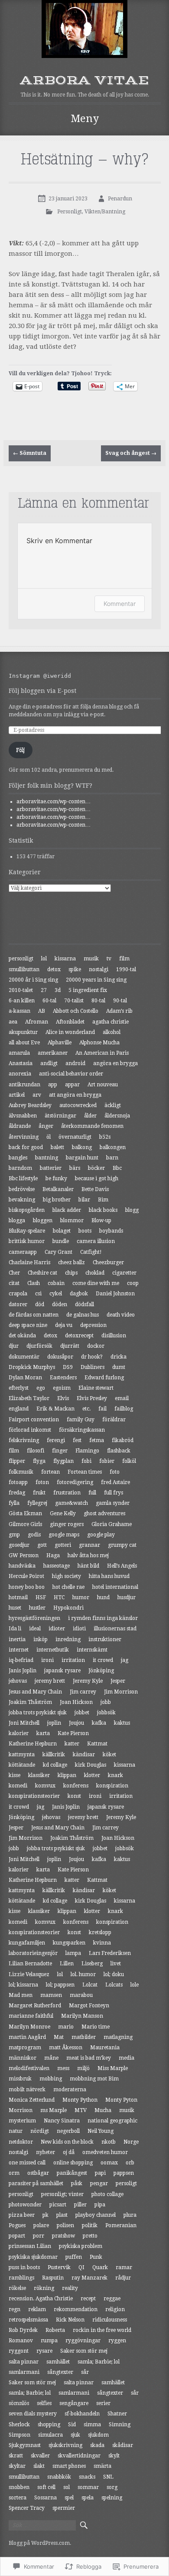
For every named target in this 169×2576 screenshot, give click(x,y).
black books (103, 1210)
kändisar (84, 1755)
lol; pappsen (60, 1985)
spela (88, 2498)
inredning (68, 1639)
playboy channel (96, 2215)
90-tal (120, 1001)
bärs (75, 1168)
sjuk (75, 2435)
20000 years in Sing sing (96, 980)
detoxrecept (79, 1336)
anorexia (20, 1074)
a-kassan (19, 1011)
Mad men (21, 1995)
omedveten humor (105, 2152)
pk (45, 2215)
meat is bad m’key (89, 2058)
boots (85, 1231)
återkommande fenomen (92, 1126)
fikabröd (123, 1440)
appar (72, 1085)
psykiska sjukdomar (33, 2257)
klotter (92, 1775)
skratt (16, 2456)
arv (37, 1095)
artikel (17, 1095)
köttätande (22, 1765)
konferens (76, 1786)
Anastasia (21, 1063)
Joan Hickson (76, 1702)
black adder (67, 1210)
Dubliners (93, 1367)
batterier (51, 1168)
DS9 (68, 1367)
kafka (99, 1723)
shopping (49, 2425)
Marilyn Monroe (29, 2027)
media (127, 2058)
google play (101, 1535)
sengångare (74, 2403)
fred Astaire (115, 1482)
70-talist (74, 1001)
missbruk (20, 2079)
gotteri (63, 1545)
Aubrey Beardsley (30, 1105)
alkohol (112, 1032)
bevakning (22, 1200)
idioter (57, 1629)
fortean (50, 1472)
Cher (14, 1273)
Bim (103, 1200)
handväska (22, 1566)
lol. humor (83, 1974)
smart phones (69, 2466)
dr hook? (92, 1357)
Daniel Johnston (115, 1294)
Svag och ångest (131, 453)
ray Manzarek (89, 2278)
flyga (39, 1461)
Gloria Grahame (112, 1524)
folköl (129, 1461)
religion (115, 2309)
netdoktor (21, 2142)
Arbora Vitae (84, 80)
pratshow (63, 2236)
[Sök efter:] (42, 2525)
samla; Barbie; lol (99, 2362)
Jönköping (101, 1671)
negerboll (68, 2131)
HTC (59, 1597)
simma (92, 2425)
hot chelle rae (68, 1587)
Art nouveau (103, 1085)
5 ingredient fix (88, 990)
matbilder (84, 2037)
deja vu (64, 1325)
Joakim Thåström (30, 1702)
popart (17, 2236)
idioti (79, 1629)
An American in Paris (102, 1053)
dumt (119, 1367)
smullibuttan (24, 969)
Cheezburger (108, 1262)
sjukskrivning (65, 2445)
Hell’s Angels (122, 1566)
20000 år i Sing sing (33, 980)
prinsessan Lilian (30, 2246)
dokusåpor (60, 1357)
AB (42, 1011)
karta (43, 1733)
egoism (62, 1388)
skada (97, 2445)
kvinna (102, 1943)
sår (85, 2372)
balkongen (113, 1147)
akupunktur (23, 1032)
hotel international (115, 1587)
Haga (53, 1555)
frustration (67, 1493)
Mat (59, 2037)
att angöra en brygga (75, 1095)
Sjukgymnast (25, 2445)
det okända (22, 1336)
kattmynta (22, 1755)
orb (130, 2163)
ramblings (21, 2278)
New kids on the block (67, 2142)
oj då (69, 2152)
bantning (47, 1158)
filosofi (36, 1451)
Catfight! (91, 1252)
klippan (67, 1775)
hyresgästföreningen (34, 1618)
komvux (45, 1786)
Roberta (55, 2330)
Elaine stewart (96, 1388)
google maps (64, 1535)
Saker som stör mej (84, 2351)
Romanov (21, 2341)
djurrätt (70, 1346)
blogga (17, 1220)
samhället (58, 2362)
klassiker (39, 1775)
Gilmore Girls (25, 1524)
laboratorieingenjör (33, 1953)
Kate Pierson (73, 1733)
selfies (44, 2403)
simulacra (50, 2435)
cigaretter (124, 1273)
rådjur (123, 2278)
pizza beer (22, 2215)
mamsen (51, 1995)
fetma (97, 1440)
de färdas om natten (34, 1315)
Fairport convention (34, 1420)
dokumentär (24, 1357)
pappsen (124, 2173)
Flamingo (87, 1451)
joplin (54, 1723)
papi (100, 2173)
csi (38, 1294)
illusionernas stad (115, 1629)
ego (41, 1388)
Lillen (67, 1964)
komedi (18, 1786)
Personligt (70, 212)
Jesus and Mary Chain (35, 1692)
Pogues (17, 2225)
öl (49, 1137)
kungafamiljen (27, 1943)
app (53, 1085)
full (92, 1493)
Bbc (117, 1168)
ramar (124, 2267)
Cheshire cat (42, 1273)
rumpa (49, 2341)
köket (109, 1755)
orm (14, 2173)
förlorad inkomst (30, 1430)
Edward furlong (104, 1378)
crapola (18, 1294)
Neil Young (101, 2131)
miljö (83, 2068)
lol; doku (114, 1974)
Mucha (103, 2110)
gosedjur (19, 1545)
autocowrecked (78, 1105)
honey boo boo (27, 1587)
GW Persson (24, 1555)
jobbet (82, 1713)
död (40, 1304)
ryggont (19, 2351)
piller (80, 2205)
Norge (131, 2142)
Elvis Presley (92, 1398)
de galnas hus (83, 1315)
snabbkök (59, 2477)
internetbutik (53, 1650)
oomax (109, 2163)
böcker (96, 1168)
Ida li (15, 1629)
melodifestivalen (29, 2068)
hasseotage (57, 1566)
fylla (14, 1503)
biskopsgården (27, 1210)
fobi (86, 1461)
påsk (77, 2183)
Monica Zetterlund (32, 2100)
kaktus (122, 1723)
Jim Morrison (121, 1692)
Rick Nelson (70, 2320)
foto (115, 1472)
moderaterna (70, 2090)
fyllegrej (37, 1503)
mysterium (22, 2121)
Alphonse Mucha (99, 1043)
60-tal (49, 1001)
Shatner (117, 2414)
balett (57, 1147)
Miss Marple (113, 2068)
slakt (39, 2466)
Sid (72, 2425)
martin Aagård (27, 2037)
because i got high (97, 1179)
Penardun (120, 199)
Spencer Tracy (27, 2508)
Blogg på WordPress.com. (40, 2543)
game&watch (71, 1503)
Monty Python (80, 2100)
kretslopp (100, 1932)
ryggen (117, 2341)
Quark (100, 2267)
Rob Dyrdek (23, 2330)
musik (91, 959)
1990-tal (126, 969)
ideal (35, 1629)
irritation (73, 1660)
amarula (19, 1053)
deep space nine (28, 1325)
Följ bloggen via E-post (42, 691)
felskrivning (24, 1440)
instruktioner (105, 1639)
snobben (19, 2487)
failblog (124, 1409)
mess (63, 2068)
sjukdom (98, 2435)
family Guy (81, 1420)
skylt (114, 2456)
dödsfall (84, 1304)
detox (54, 969)
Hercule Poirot (26, 1576)
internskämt (92, 1650)
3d (58, 990)
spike (75, 969)
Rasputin (53, 2278)
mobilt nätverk (27, 2090)
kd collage (55, 1765)
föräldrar (114, 1420)
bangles (18, 1158)
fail (102, 1409)
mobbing (51, 2079)
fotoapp (18, 1482)
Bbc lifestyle (23, 1179)
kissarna (65, 959)
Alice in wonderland (70, 1032)
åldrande (20, 1126)
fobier (107, 1461)
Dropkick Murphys (32, 1367)
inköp (41, 1639)
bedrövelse (22, 1189)
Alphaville (60, 1043)
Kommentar (120, 604)
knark (115, 1775)
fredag (17, 1493)
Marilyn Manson (82, 2016)
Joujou (76, 1723)
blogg (132, 1210)
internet (19, 1650)
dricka (119, 1357)
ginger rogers (67, 1524)
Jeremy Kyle (88, 1681)
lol (44, 959)
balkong (82, 1147)
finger (60, 1451)
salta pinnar (24, 2362)
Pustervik (59, 2267)
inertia (17, 1639)
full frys (114, 1493)
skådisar (123, 2445)
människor (23, 2058)
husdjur (127, 1597)
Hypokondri (68, 1608)
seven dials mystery (33, 2414)
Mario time (96, 2027)
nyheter (45, 2152)
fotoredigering (75, 1482)
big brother (57, 1200)
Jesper (118, 1681)
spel (69, 2498)
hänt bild (88, 1566)
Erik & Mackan (55, 1409)
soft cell (46, 2487)
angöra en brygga (115, 1063)
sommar (88, 2487)
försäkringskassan (82, 1430)
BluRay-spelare (27, 1231)
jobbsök (106, 1713)
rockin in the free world (102, 2330)
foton (42, 1482)
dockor (96, 1346)
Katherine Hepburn (33, 1744)
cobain (56, 1283)
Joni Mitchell (24, 1723)
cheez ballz (71, 1262)
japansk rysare (62, 1671)
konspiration (112, 1786)
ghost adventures (104, 1513)
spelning (112, 2498)
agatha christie (110, 1022)
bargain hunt (82, 1158)
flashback (119, 1451)
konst (74, 1796)
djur (14, 1346)
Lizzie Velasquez (29, 1974)
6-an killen (22, 1001)
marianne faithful (31, 2016)
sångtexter (60, 2372)
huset (15, 1608)
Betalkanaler (58, 1189)
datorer (18, 1304)
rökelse (17, 2288)
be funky (56, 1179)
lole (135, 1985)
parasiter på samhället (36, 2183)
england (19, 1409)
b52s (105, 1137)
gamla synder (113, 1503)
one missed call (27, 2163)
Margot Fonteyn (89, 2006)
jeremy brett (50, 1681)
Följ (20, 750)
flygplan (63, 1461)
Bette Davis (95, 1189)
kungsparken (69, 1943)
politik (90, 2225)
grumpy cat (122, 1545)
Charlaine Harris (29, 1262)
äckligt (113, 1105)
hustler (37, 1608)
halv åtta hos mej (88, 1555)
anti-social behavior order (71, 1074)
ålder (90, 1116)
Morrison (21, 2110)
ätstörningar (60, 1116)
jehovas (18, 1681)
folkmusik (21, 1472)
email (122, 1398)
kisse (15, 1775)
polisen (65, 2225)
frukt (39, 1493)
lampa (73, 1953)
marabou (81, 1995)
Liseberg (92, 1964)
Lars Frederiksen (110, 1953)
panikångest (72, 2173)
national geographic (112, 2121)
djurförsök (39, 1346)
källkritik (54, 1755)
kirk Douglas (91, 1765)
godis (34, 1535)
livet (116, 1964)
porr (39, 2236)
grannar (89, 1545)
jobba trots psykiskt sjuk (38, 1713)
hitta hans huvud (109, 1576)
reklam (37, 2309)
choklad (95, 1273)
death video (121, 1315)
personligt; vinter (62, 2194)
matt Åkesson (66, 2048)
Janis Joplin (23, 1671)
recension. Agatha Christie (41, 2299)
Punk (96, 2257)
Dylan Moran (25, 1378)
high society (67, 1576)
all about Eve (24, 1043)
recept (88, 2299)
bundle (61, 1241)
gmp (14, 1535)
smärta (102, 2466)
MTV (81, 2110)
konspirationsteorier (34, 1796)
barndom (20, 1168)
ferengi (56, 1440)
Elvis (63, 1398)
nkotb (109, 2142)
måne (51, 2058)
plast (62, 2215)
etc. (86, 1409)
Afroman (37, 1022)
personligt (21, 959)
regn (15, 2309)
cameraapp (23, 1252)
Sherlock (19, 2425)
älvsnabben (23, 1116)
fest (77, 1440)
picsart (58, 2205)
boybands (111, 1231)
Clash (34, 1283)
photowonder (25, 2205)
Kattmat (97, 1744)
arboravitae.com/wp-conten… (54, 802)
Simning (120, 2425)
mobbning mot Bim (94, 2079)
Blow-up (101, 1220)
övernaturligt (75, 1137)
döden (60, 1304)
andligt (49, 1063)
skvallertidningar (79, 2456)
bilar (84, 1200)
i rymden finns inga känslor (103, 1618)
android (75, 1063)
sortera (18, 2498)
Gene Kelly (63, 1513)
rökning (44, 2288)
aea (13, 1022)
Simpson (19, 2435)
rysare (44, 2351)
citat (14, 1283)
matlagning (118, 2037)
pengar (99, 2183)
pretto (90, 2236)
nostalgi (99, 969)
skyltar (17, 2466)
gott (42, 1545)
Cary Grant (58, 1252)
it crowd (103, 1660)
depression (93, 1325)
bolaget (62, 1231)
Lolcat (90, 1985)
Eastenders (63, 1378)
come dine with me (96, 1283)
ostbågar (38, 2173)
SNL (108, 2477)
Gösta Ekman (25, 1513)
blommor (72, 1220)
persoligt (126, 2183)
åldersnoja (117, 1116)
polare (41, 2225)
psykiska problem (81, 2246)
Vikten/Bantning (105, 212)
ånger (46, 1126)
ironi (47, 1660)
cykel (56, 1294)
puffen (74, 2257)
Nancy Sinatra (62, 2121)
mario (66, 2027)
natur (16, 2131)
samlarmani (24, 2372)
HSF (41, 1597)
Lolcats (114, 1985)
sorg (112, 2487)
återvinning (24, 1137)
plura (130, 2215)
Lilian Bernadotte (30, 1964)
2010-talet (21, 990)
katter (72, 1744)
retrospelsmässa (28, 2320)
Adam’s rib (119, 1011)
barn (112, 1158)
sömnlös (19, 2403)
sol (67, 2487)
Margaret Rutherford (35, 2006)
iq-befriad (21, 1660)
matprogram (25, 2048)
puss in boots (24, 2267)
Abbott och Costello (76, 1011)
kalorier (19, 1733)
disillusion (114, 1336)
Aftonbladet (70, 1022)
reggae (112, 2299)
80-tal (98, 1001)
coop (133, 1283)
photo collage (107, 2194)
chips (71, 1273)
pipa (100, 2205)
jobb (106, 1702)
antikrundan (24, 1085)
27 (44, 990)
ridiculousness (110, 2320)
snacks (87, 2477)
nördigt (40, 2131)
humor (81, 1597)
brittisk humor (27, 1241)
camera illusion (96, 1241)
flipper (17, 1461)
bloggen (43, 1220)
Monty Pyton (121, 2100)
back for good (26, 1147)
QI (81, 2267)
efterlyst (19, 1388)
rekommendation (76, 2309)
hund (103, 1597)
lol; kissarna (23, 1985)
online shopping (73, 2163)
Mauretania (105, 2048)
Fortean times (85, 1472)
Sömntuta (30, 453)
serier (103, 2403)
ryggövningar (83, 2341)
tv (109, 959)
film (124, 959)
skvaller (40, 2456)
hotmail (18, 1597)
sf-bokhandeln (82, 2414)
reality (70, 2288)
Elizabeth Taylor (29, 1398)
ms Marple (54, 2110)
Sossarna (45, 2498)
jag (125, 1660)
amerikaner (53, 1053)
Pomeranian (121, 2225)
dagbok (79, 1294)
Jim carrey (83, 1692)
